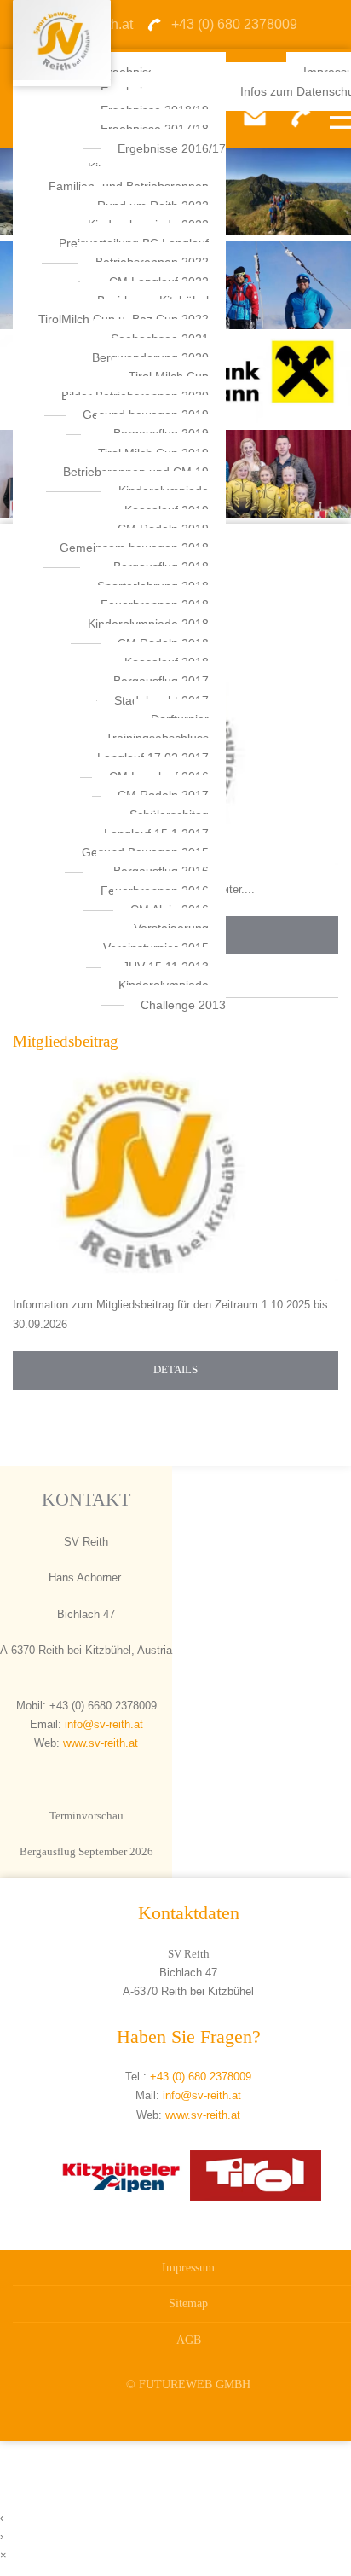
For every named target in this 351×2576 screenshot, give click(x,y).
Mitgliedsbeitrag (66, 1041)
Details (175, 1370)
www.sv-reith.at (101, 1743)
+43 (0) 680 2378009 (201, 2077)
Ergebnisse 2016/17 (172, 148)
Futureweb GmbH (195, 2384)
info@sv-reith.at (102, 1724)
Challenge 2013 (183, 1005)
